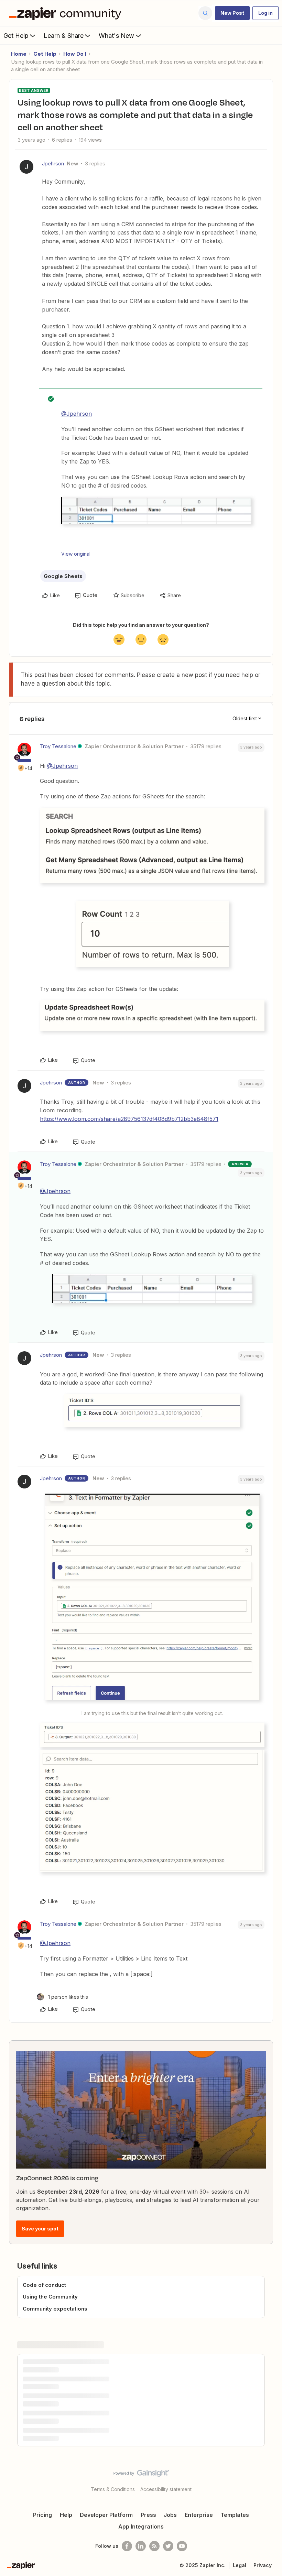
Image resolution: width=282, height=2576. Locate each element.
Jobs (170, 2515)
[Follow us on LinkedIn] (141, 2546)
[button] (232, 13)
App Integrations (141, 2526)
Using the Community (50, 2297)
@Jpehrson (77, 414)
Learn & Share (64, 36)
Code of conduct (44, 2285)
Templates (235, 2515)
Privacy (263, 2565)
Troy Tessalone (58, 746)
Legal (240, 2565)
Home (19, 54)
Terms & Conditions (113, 2489)
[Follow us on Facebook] (127, 2546)
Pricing (42, 2515)
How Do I (75, 54)
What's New (116, 36)
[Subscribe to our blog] (154, 2546)
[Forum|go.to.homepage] (67, 13)
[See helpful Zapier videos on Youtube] (182, 2546)
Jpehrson (53, 163)
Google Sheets (63, 576)
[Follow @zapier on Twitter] (168, 2546)
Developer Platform (106, 2515)
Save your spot (40, 2229)
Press (148, 2515)
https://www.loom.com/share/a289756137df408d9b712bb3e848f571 (129, 1119)
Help (66, 2515)
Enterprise (199, 2515)
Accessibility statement (166, 2489)
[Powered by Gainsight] (141, 2475)
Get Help (16, 36)
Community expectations (55, 2309)
